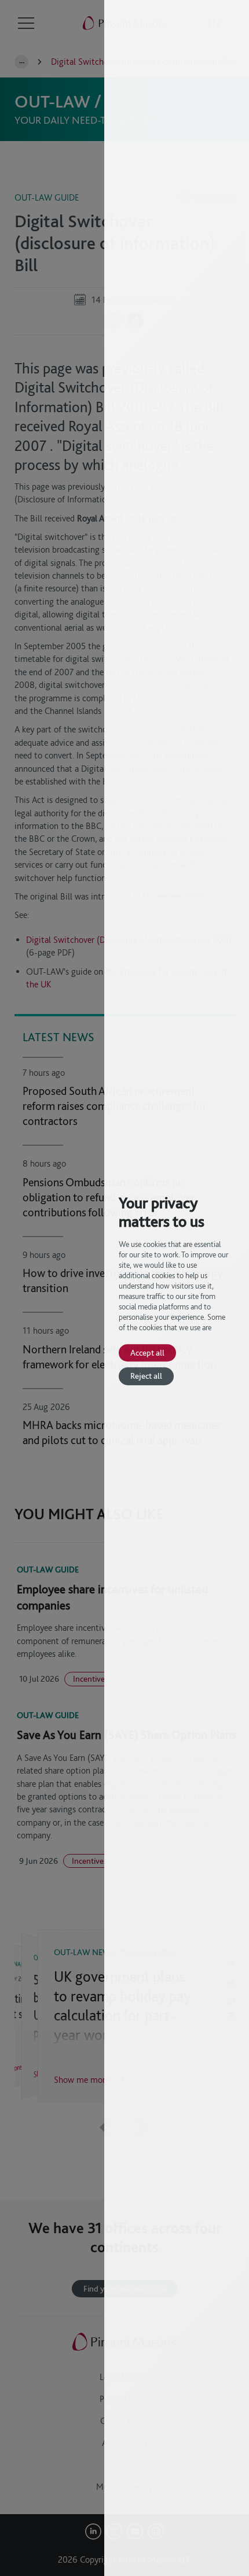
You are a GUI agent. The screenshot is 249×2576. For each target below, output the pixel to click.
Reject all (146, 1376)
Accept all (147, 1352)
